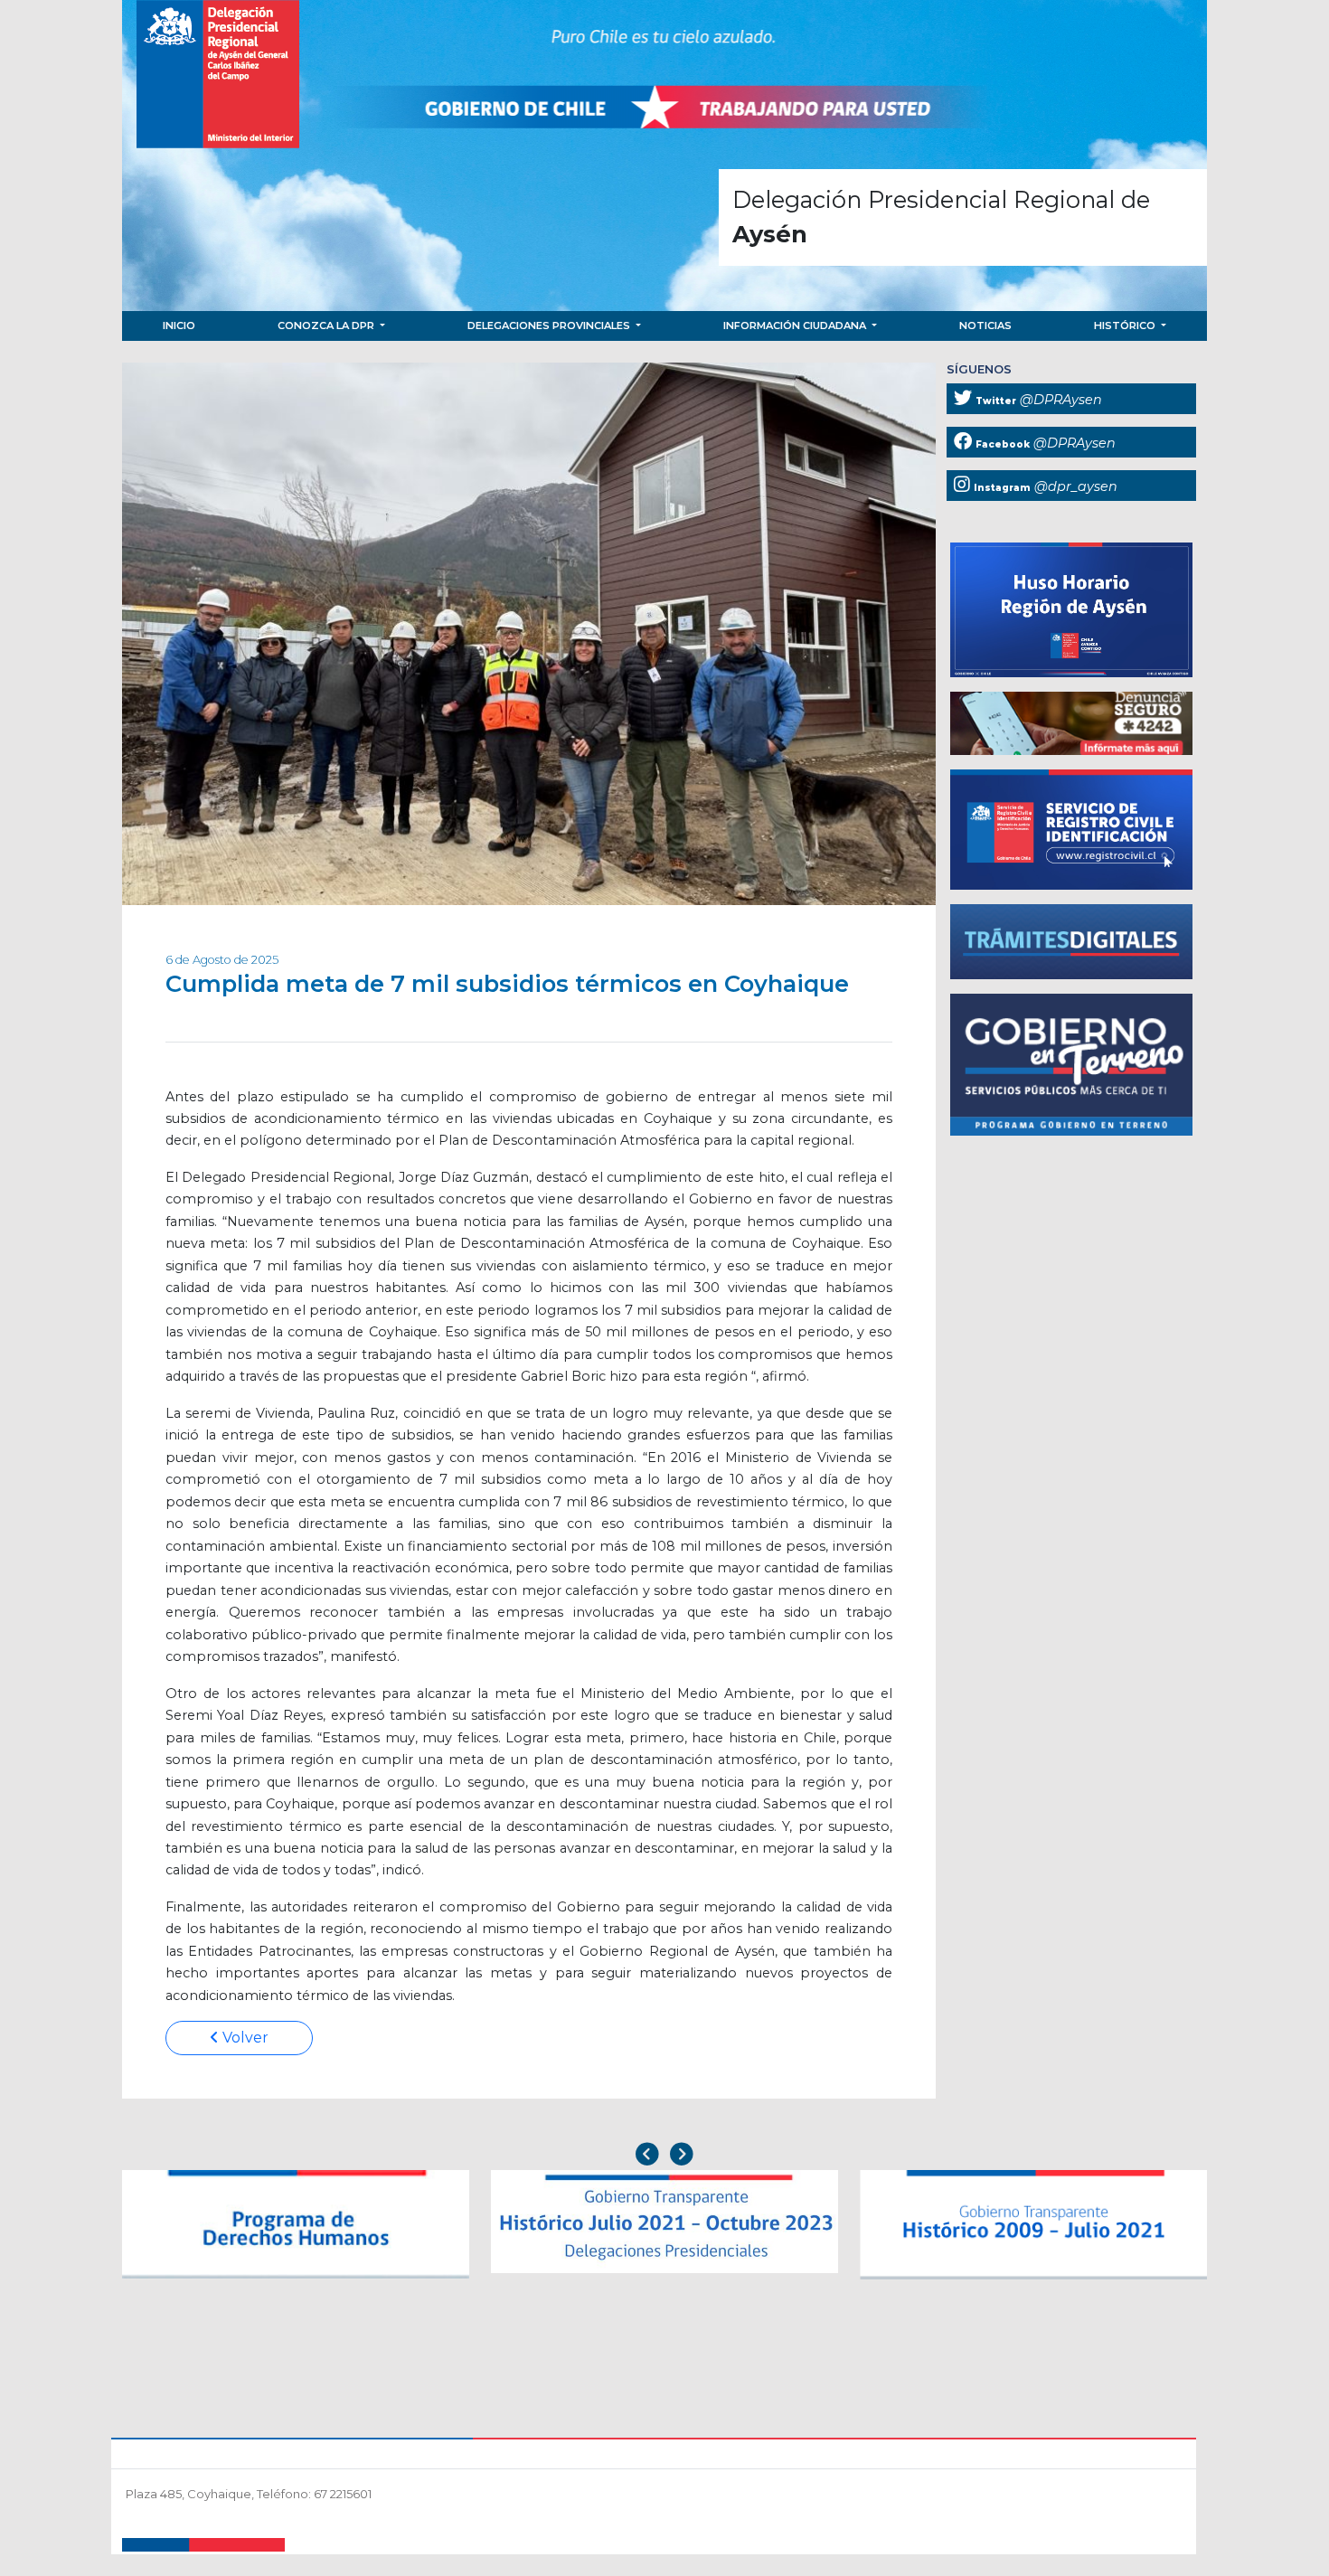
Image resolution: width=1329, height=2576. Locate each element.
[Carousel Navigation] (664, 2156)
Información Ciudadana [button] (796, 326)
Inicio (179, 326)
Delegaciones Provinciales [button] (550, 326)
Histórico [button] (1126, 326)
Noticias (985, 326)
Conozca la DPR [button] (327, 326)
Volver (244, 2038)
